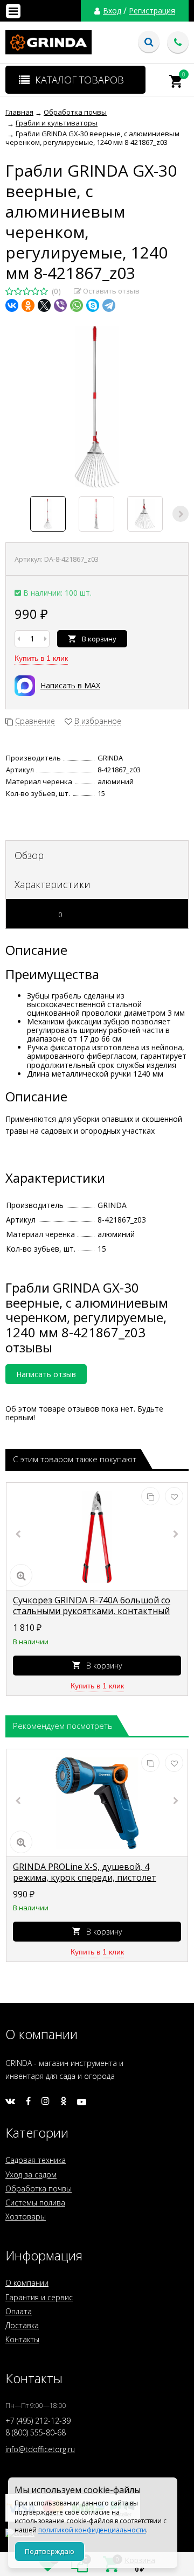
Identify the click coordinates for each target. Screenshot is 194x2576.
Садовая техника (36, 2160)
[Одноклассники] (28, 305)
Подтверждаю (50, 2551)
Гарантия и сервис (39, 2297)
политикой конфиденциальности (92, 2530)
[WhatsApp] (77, 305)
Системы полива (35, 2202)
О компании (27, 2283)
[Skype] (93, 305)
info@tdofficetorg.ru (40, 2449)
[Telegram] (109, 305)
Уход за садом (31, 2174)
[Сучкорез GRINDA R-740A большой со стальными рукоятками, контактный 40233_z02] (97, 1537)
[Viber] (60, 305)
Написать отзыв (46, 1374)
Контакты (22, 2339)
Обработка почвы (39, 2188)
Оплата (19, 2311)
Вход (112, 11)
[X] (44, 305)
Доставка (22, 2325)
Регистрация (152, 11)
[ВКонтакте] (12, 305)
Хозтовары (26, 2217)
